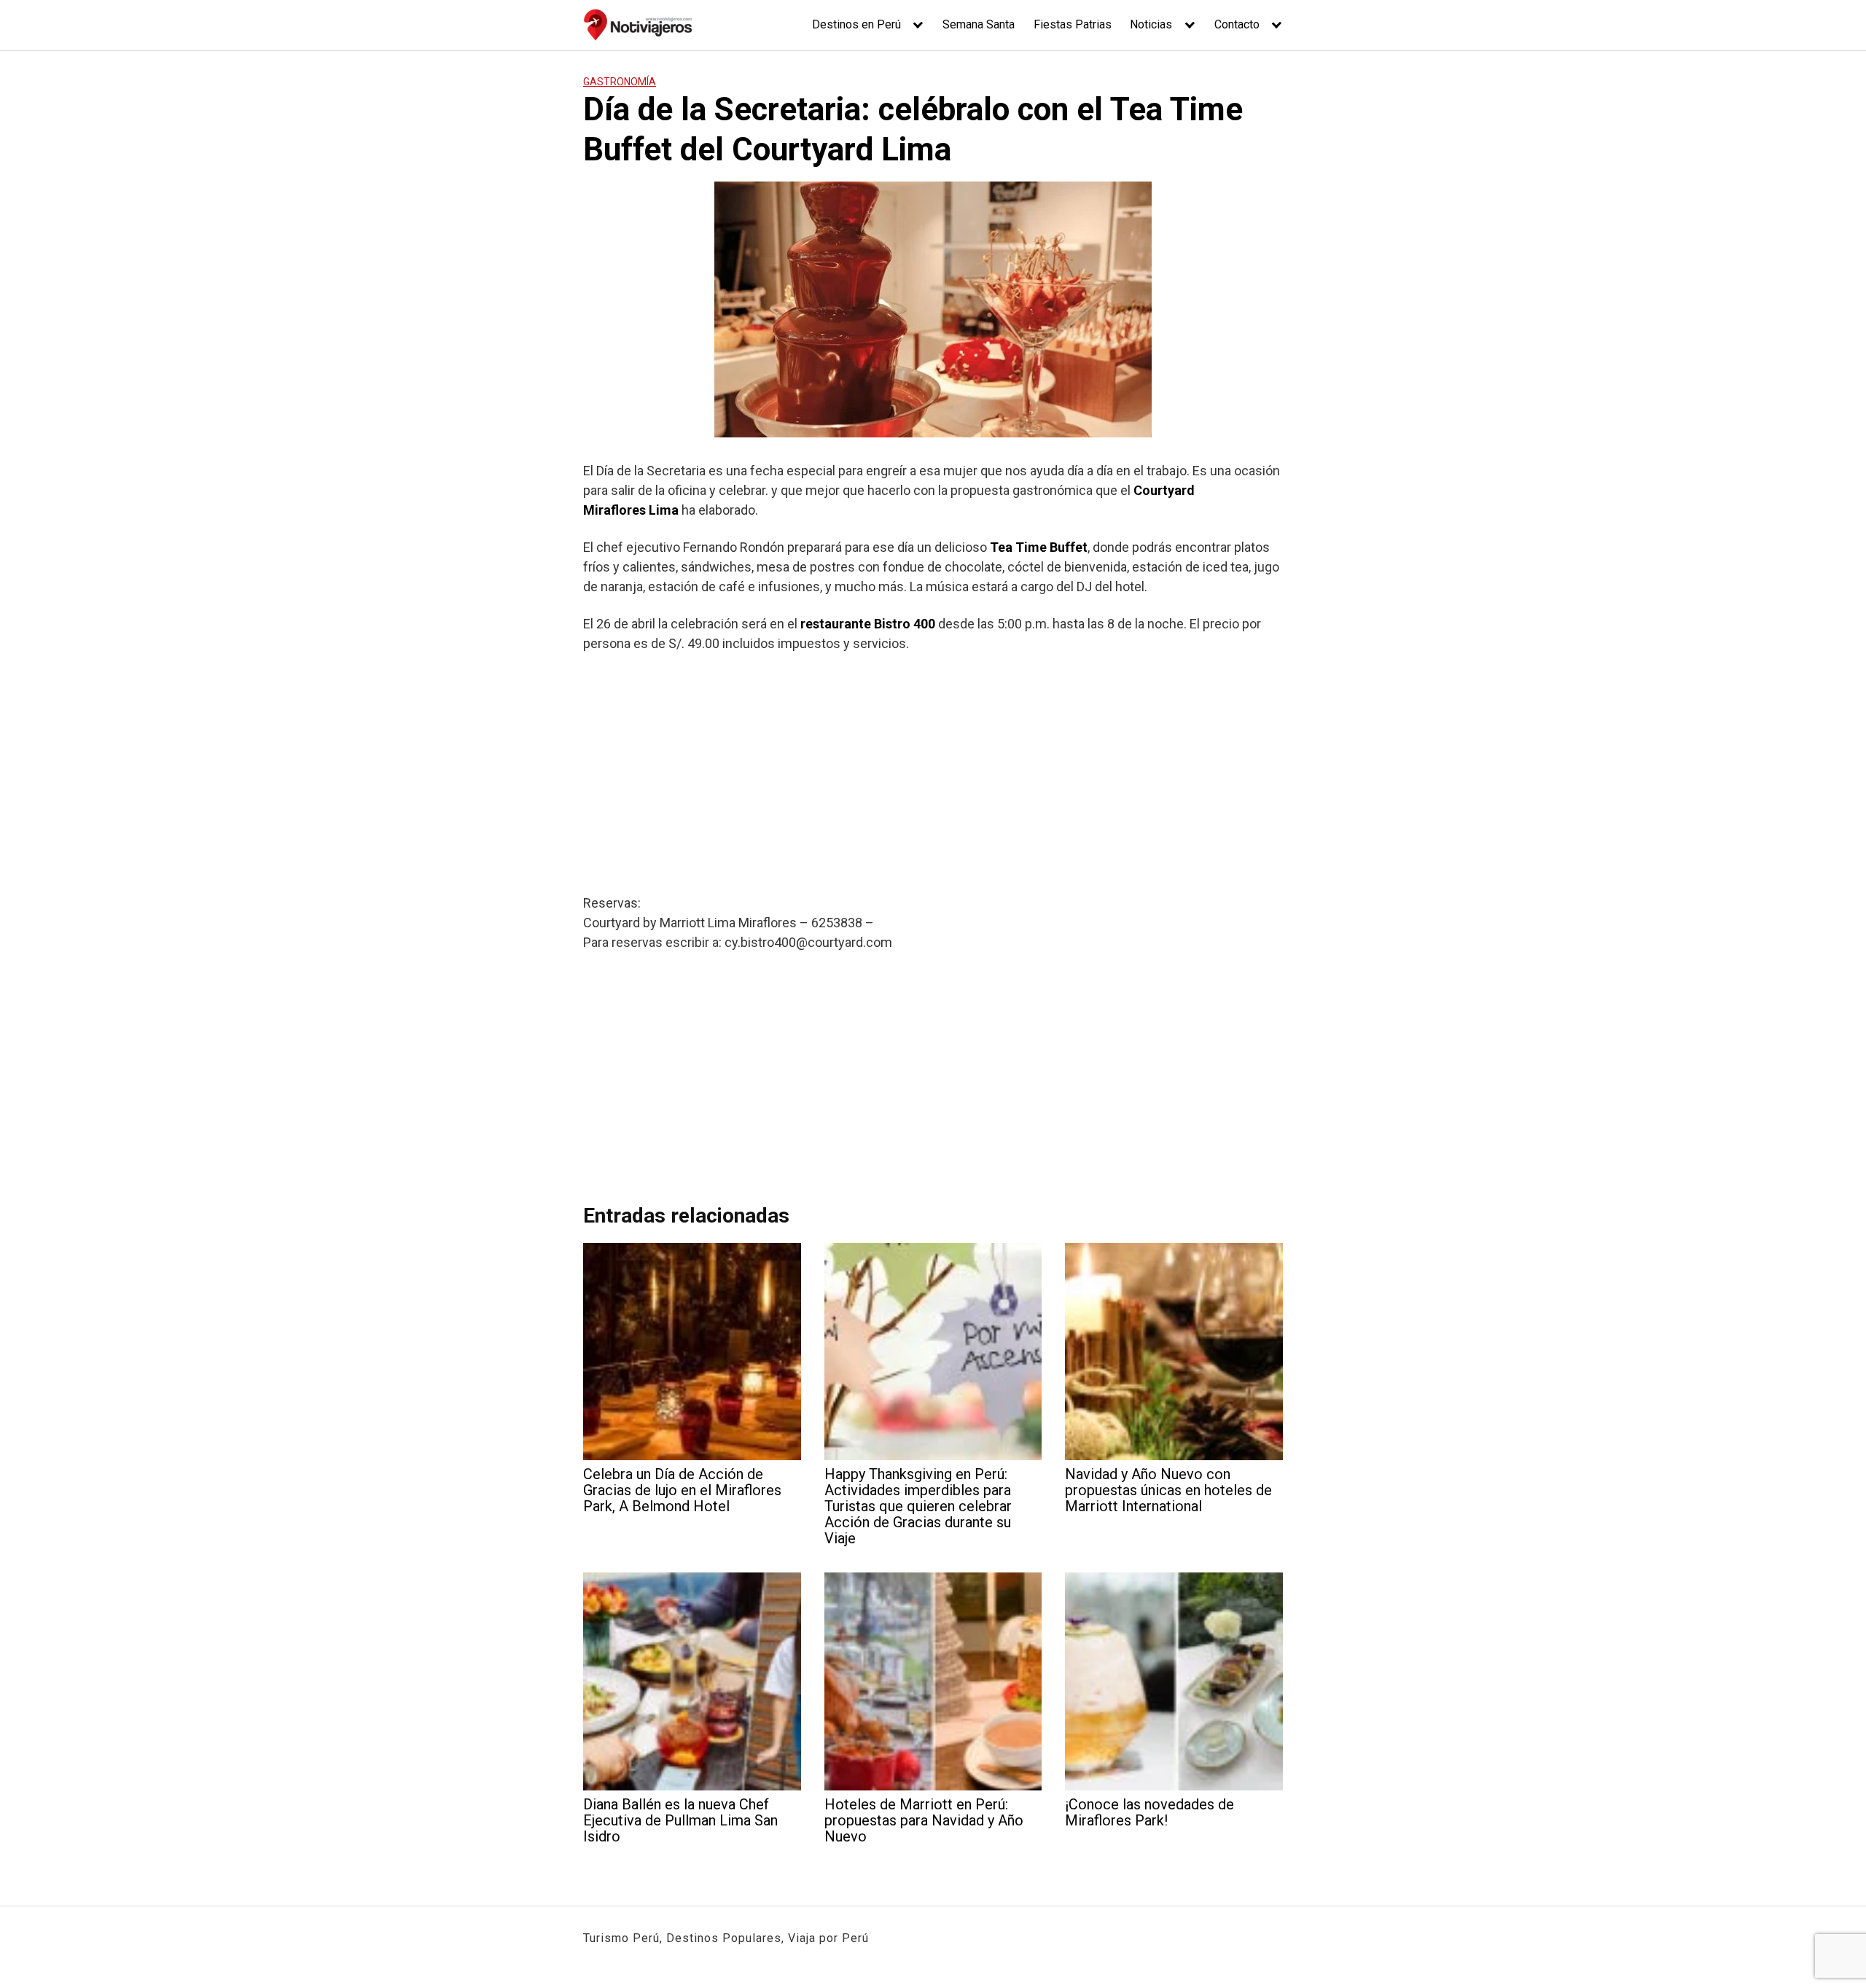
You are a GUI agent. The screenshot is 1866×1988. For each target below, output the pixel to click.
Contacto (1237, 24)
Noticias (1151, 24)
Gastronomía (620, 82)
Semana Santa (979, 24)
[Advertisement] (933, 773)
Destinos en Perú (856, 24)
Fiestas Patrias (1073, 24)
